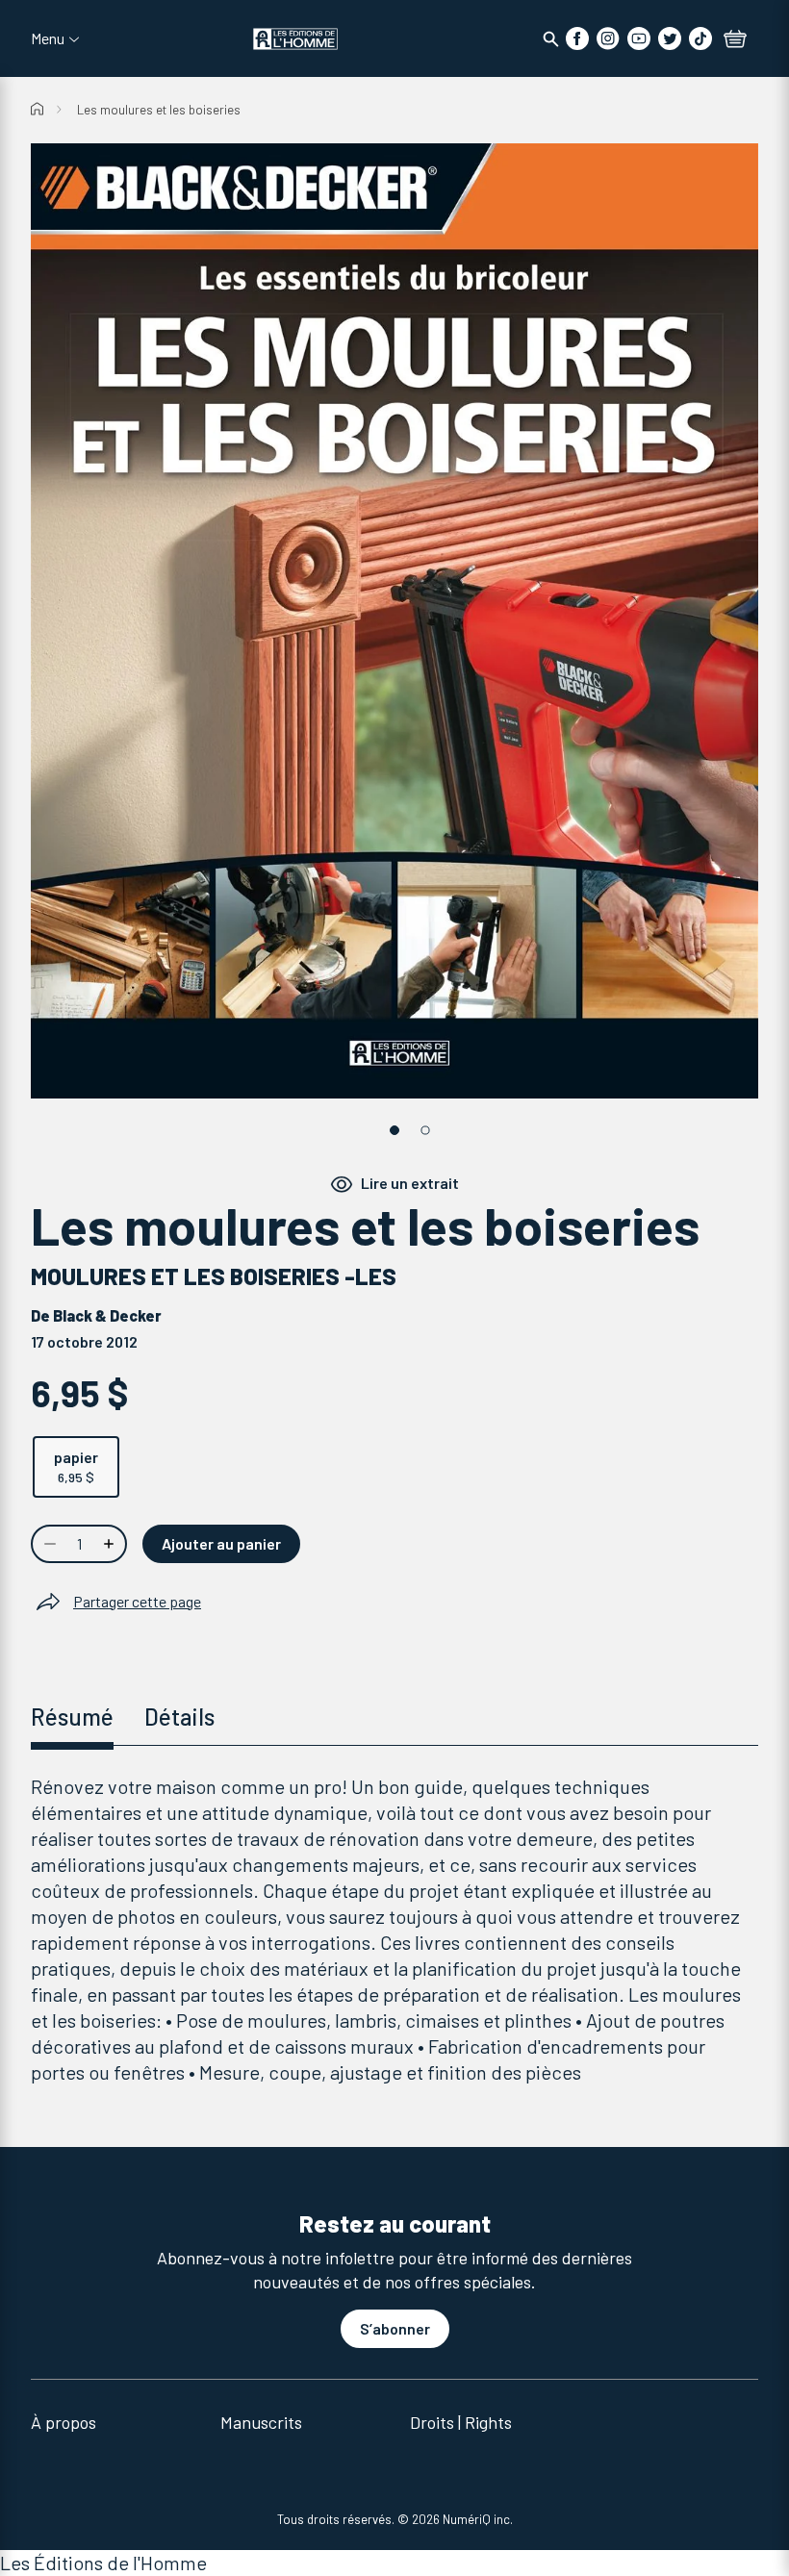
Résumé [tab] (72, 1717)
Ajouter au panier (221, 1543)
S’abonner (395, 2328)
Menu (48, 38)
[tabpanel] (394, 1930)
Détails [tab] (179, 1717)
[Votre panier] (735, 40)
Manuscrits (261, 2422)
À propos (64, 2422)
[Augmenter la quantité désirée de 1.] (111, 1544)
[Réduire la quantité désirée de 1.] (48, 1544)
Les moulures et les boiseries (159, 110)
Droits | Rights (461, 2422)
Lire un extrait (410, 1183)
